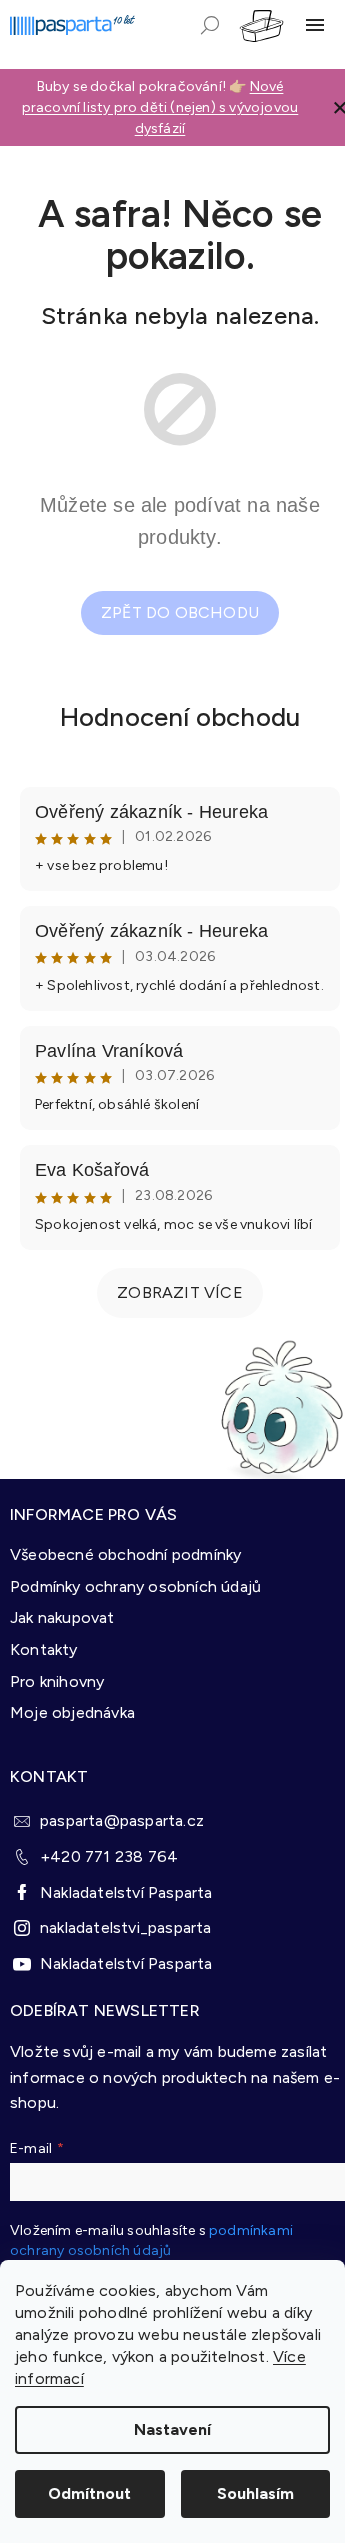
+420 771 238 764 (109, 1856)
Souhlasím (255, 2493)
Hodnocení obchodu (180, 717)
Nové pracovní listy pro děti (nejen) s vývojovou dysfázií (160, 107)
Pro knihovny (57, 1681)
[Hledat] (210, 25)
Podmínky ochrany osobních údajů (135, 1586)
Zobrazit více (180, 1292)
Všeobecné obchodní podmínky (125, 1554)
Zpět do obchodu (180, 612)
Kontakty (44, 1649)
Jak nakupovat (62, 1617)
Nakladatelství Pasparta (126, 1892)
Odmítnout (89, 2493)
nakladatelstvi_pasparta (126, 1927)
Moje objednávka (72, 1712)
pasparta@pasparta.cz (122, 1820)
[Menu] (315, 25)
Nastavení (172, 2429)
